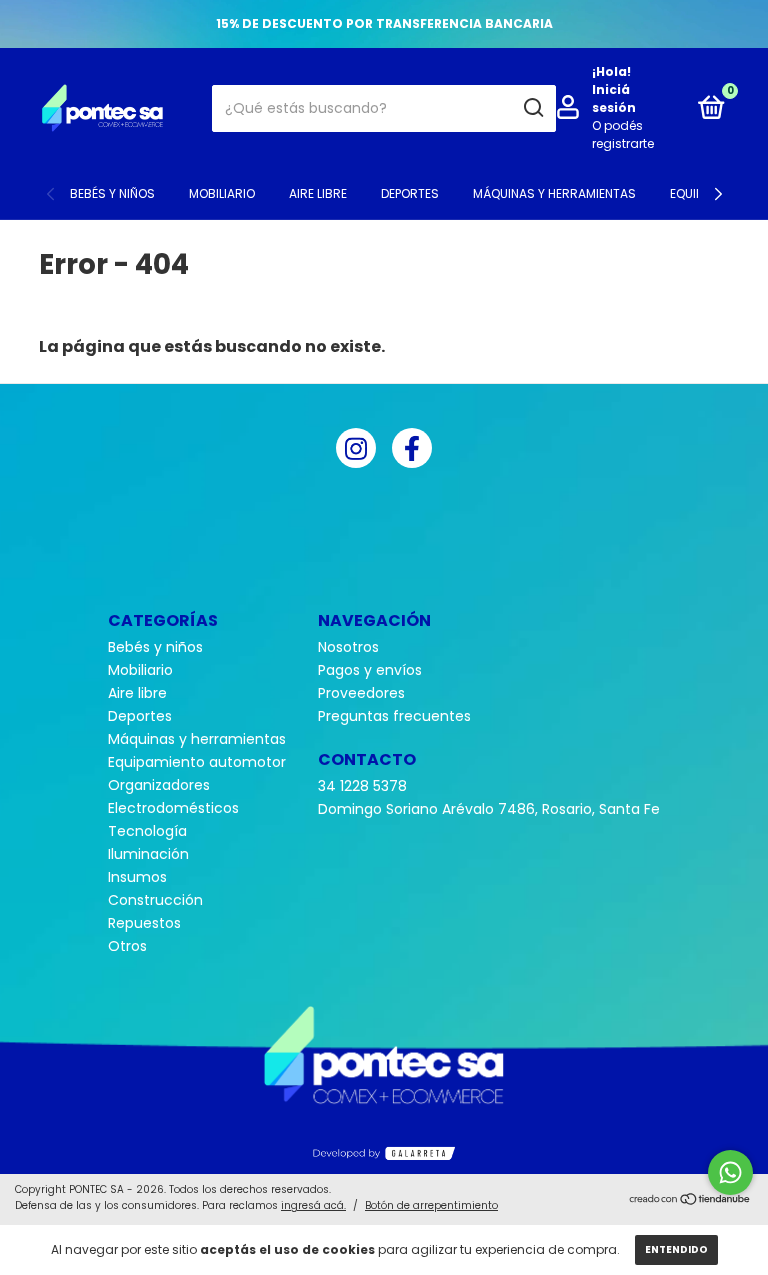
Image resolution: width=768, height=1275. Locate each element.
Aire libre (318, 193)
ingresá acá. (313, 1205)
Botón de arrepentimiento (431, 1205)
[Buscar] (532, 108)
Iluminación (148, 854)
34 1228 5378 (362, 786)
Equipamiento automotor (197, 762)
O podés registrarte (623, 134)
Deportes (410, 193)
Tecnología (147, 831)
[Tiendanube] (690, 1200)
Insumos (137, 877)
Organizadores (159, 785)
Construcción (155, 900)
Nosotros (348, 647)
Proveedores (361, 693)
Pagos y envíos (370, 670)
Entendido (676, 1249)
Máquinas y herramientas (554, 193)
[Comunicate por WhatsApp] (730, 1172)
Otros (127, 946)
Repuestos (144, 923)
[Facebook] (412, 448)
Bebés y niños (112, 193)
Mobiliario (222, 193)
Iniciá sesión (614, 98)
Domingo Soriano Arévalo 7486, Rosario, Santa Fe (489, 809)
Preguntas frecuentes (394, 716)
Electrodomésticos (173, 808)
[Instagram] (356, 448)
